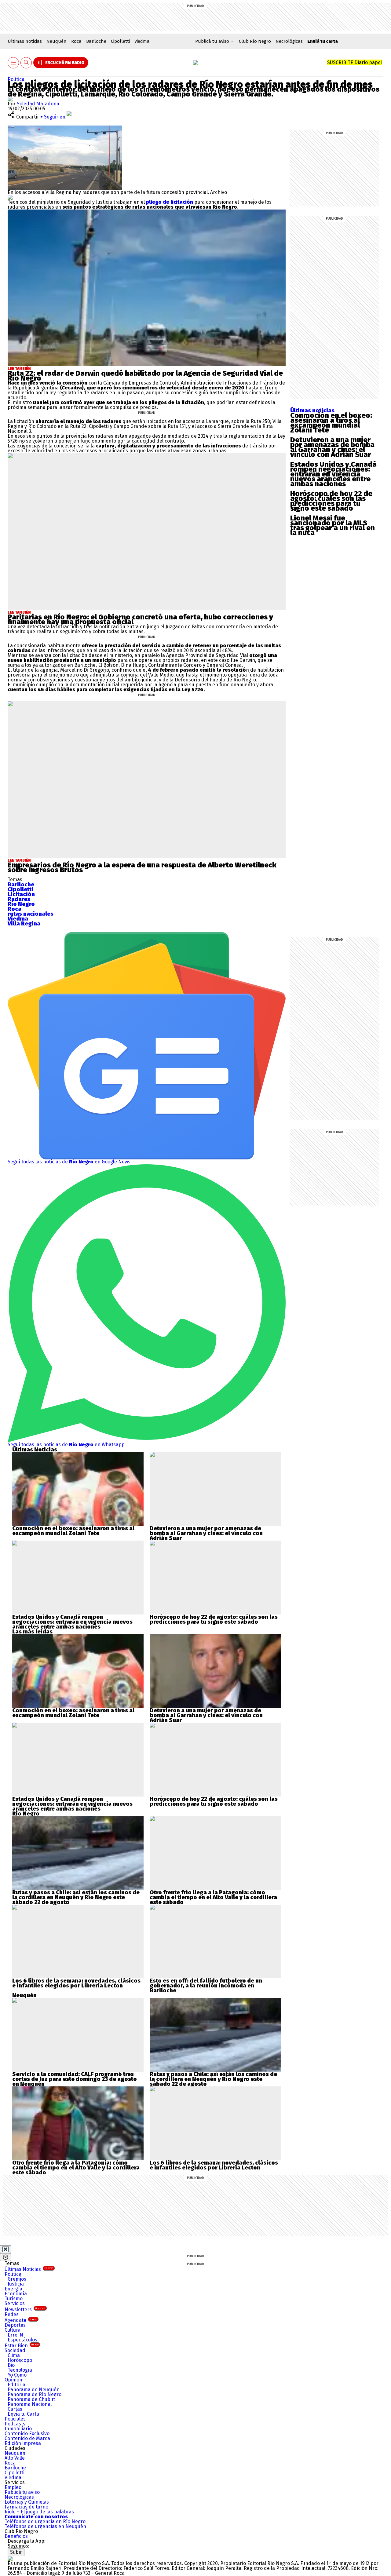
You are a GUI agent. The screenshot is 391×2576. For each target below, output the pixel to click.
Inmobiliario (18, 2429)
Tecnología (20, 2370)
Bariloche (96, 41)
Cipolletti (120, 41)
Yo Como (17, 2375)
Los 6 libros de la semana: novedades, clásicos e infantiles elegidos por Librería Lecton (76, 1983)
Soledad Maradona (38, 104)
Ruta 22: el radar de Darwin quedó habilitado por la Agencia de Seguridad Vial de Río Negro (145, 376)
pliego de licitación (170, 202)
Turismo (14, 2299)
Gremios (17, 2279)
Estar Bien (22, 2346)
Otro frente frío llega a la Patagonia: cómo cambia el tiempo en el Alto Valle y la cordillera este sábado (213, 1897)
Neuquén (57, 41)
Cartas (15, 2409)
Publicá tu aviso (22, 2492)
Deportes (15, 2325)
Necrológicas (289, 41)
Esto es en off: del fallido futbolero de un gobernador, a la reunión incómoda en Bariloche (206, 1986)
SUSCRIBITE (354, 62)
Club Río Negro (255, 41)
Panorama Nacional (30, 2404)
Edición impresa (23, 2443)
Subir (16, 2552)
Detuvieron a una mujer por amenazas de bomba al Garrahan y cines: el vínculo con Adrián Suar (332, 447)
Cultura (13, 2330)
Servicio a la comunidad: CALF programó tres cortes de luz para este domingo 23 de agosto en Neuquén (75, 2079)
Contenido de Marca (27, 2438)
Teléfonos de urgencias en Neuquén (45, 2526)
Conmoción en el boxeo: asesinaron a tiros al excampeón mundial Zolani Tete (331, 423)
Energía (13, 2289)
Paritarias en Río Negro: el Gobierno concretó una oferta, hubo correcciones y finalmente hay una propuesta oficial (140, 619)
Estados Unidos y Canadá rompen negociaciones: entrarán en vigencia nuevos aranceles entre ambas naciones (333, 474)
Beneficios (16, 2536)
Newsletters (25, 2310)
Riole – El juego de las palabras (39, 2512)
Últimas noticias (25, 41)
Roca (76, 41)
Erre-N (15, 2335)
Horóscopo (20, 2360)
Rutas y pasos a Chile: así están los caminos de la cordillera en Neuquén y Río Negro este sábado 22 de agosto (76, 1897)
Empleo (13, 2487)
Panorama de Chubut (31, 2399)
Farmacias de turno (26, 2507)
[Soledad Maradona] (10, 99)
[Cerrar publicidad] (5, 2249)
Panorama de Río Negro (35, 2394)
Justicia (16, 2284)
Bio (11, 2365)
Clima (14, 2355)
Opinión (13, 2380)
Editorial (17, 2385)
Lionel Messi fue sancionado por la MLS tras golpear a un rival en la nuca (333, 525)
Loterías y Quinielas (27, 2502)
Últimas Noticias (29, 2269)
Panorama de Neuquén (34, 2390)
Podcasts (15, 2424)
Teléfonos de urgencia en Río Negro (45, 2521)
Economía (16, 2294)
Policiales (15, 2419)
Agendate (21, 2320)
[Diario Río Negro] (195, 63)
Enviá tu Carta (23, 2414)
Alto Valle (15, 2458)
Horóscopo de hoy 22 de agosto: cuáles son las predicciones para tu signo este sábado (331, 501)
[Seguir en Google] (10, 197)
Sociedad (15, 2350)
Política (16, 79)
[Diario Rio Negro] (10, 2558)
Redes (12, 2314)
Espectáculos (22, 2340)
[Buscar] (26, 63)
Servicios (15, 2303)
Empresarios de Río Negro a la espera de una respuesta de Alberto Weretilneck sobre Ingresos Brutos (142, 867)
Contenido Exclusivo (27, 2434)
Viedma (142, 41)
